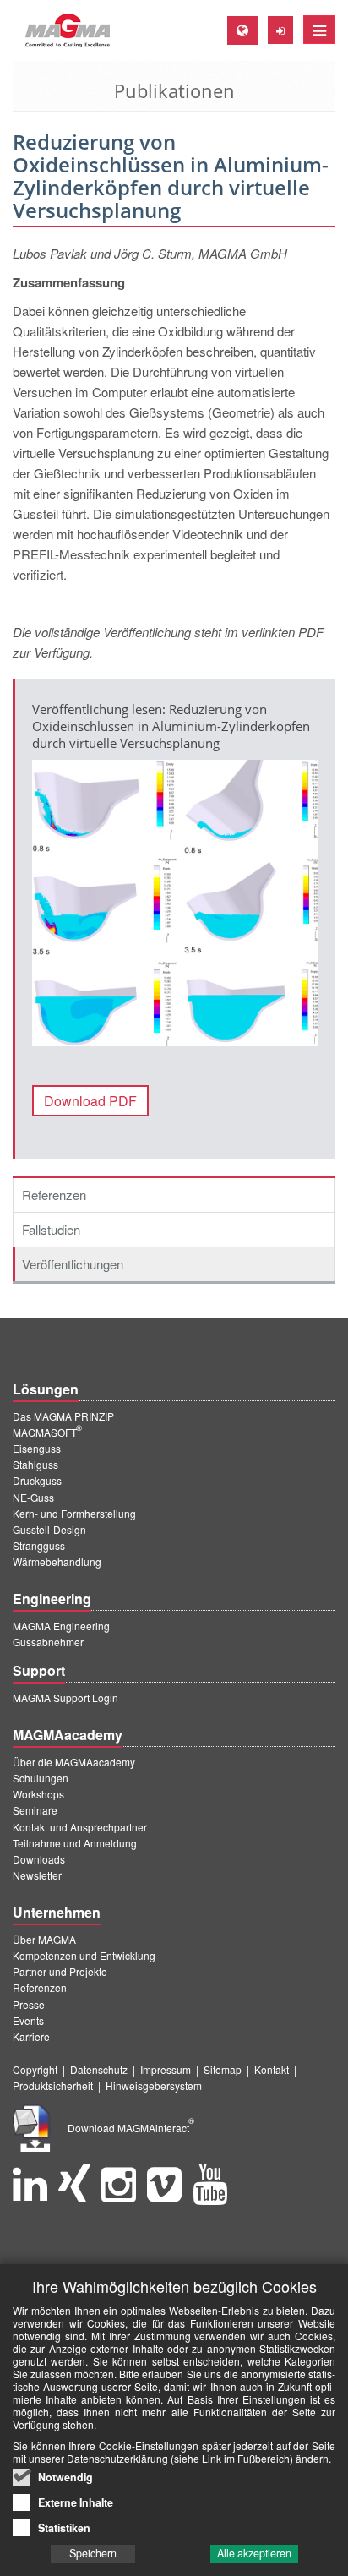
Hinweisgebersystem (154, 2085)
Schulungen (41, 1778)
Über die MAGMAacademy (74, 1762)
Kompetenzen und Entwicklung (84, 1955)
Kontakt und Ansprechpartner (80, 1827)
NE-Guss (33, 1497)
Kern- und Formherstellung (74, 1513)
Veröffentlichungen (73, 1264)
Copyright (35, 2069)
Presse (29, 2004)
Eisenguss (37, 1448)
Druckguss (37, 1480)
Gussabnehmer (48, 1642)
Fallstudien (51, 1229)
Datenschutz (99, 2069)
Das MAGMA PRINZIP (63, 1416)
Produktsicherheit (53, 2085)
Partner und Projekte (60, 1971)
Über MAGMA (44, 1939)
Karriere (31, 2036)
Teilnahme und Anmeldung (75, 1843)
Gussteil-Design (49, 1529)
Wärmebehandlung (57, 1561)
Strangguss (39, 1545)
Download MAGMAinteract (131, 2128)
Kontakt (272, 2069)
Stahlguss (35, 1464)
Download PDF (90, 1101)
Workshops (38, 1794)
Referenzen (54, 1195)
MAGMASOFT (47, 1432)
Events (28, 2020)
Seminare (35, 1810)
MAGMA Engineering (61, 1626)
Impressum (166, 2069)
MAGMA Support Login (65, 1697)
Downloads (39, 1859)
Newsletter (37, 1875)
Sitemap (223, 2069)
